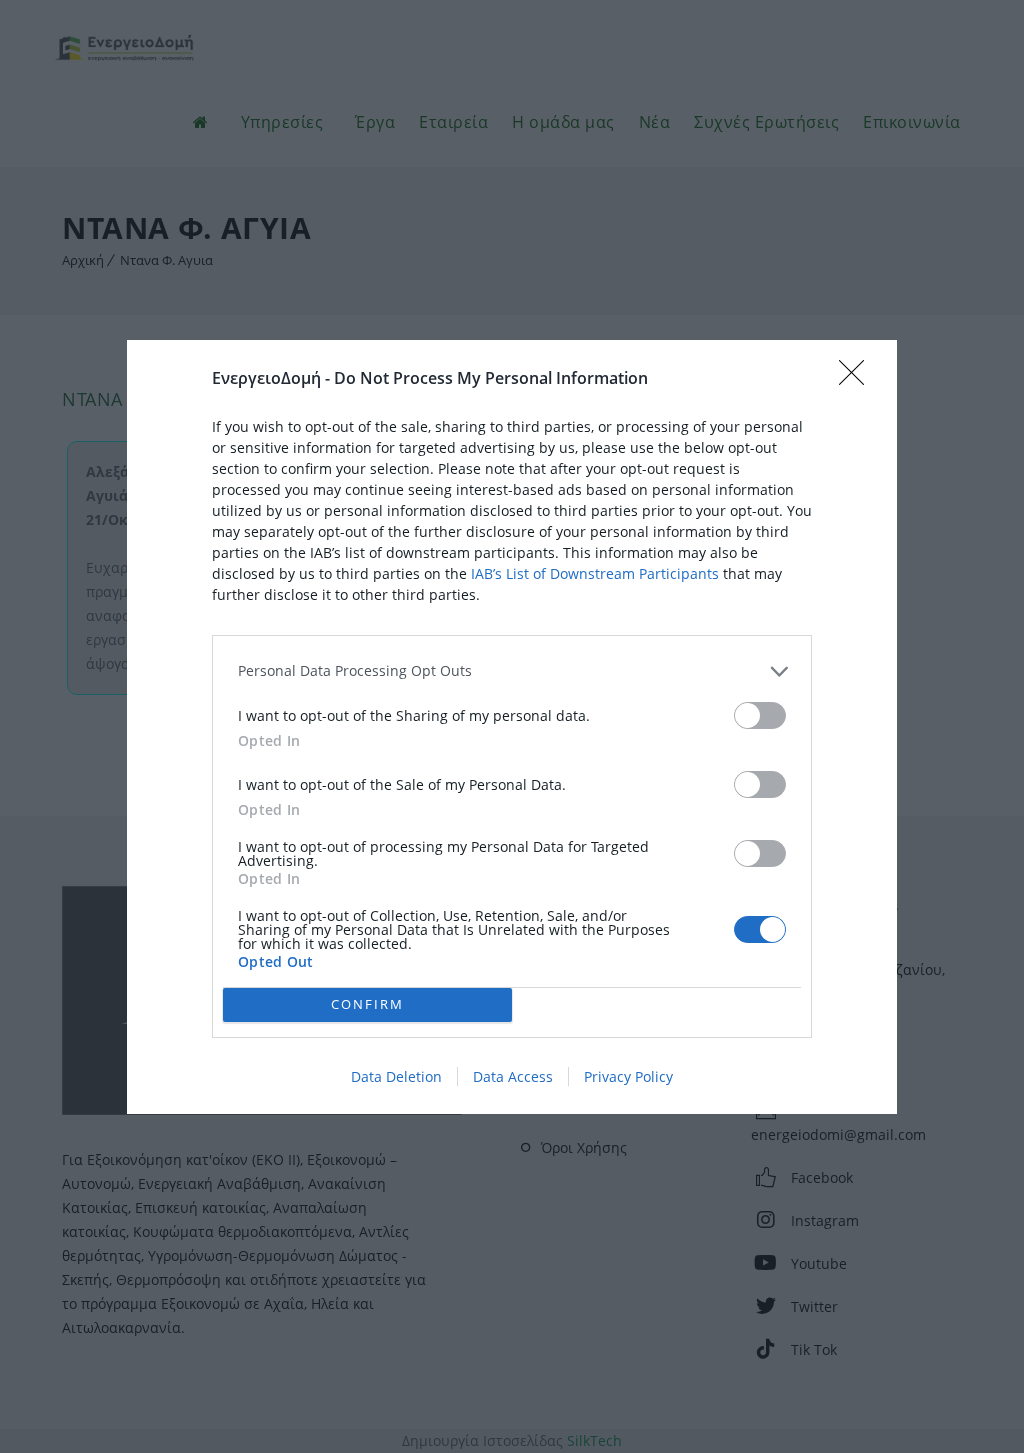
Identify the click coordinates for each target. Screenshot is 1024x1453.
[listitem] (512, 671)
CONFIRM (367, 1004)
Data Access (513, 1076)
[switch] (760, 715)
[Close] (858, 379)
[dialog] (512, 727)
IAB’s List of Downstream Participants (595, 573)
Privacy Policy (628, 1076)
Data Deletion (396, 1076)
